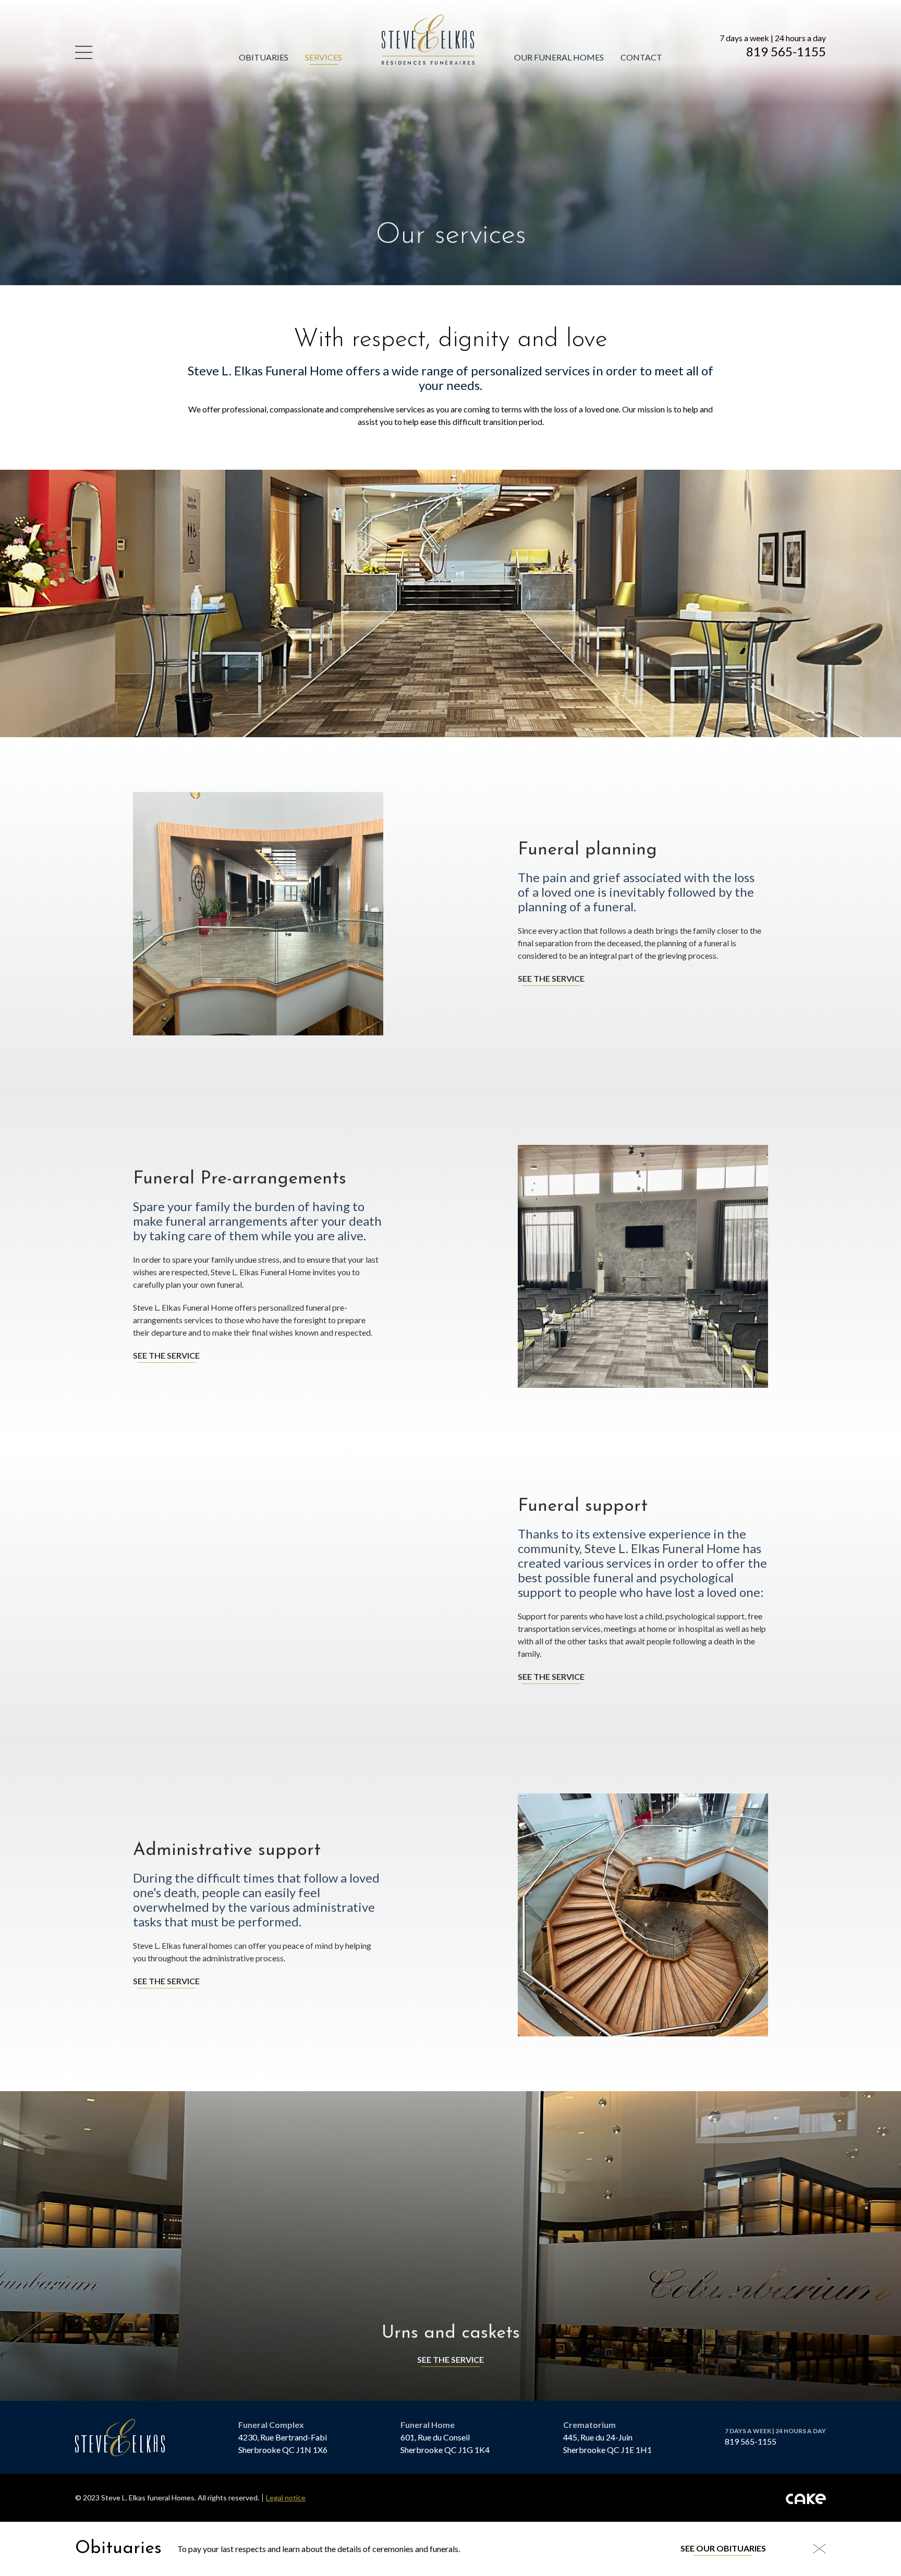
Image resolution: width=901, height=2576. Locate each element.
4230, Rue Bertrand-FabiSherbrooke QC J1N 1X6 (283, 2443)
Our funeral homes (559, 57)
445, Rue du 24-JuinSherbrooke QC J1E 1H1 (607, 2443)
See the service (551, 978)
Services (324, 57)
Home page (406, 21)
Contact (641, 57)
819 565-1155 (786, 52)
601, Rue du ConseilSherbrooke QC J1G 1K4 (445, 2443)
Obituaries (264, 57)
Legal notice (286, 2498)
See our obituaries (723, 2548)
